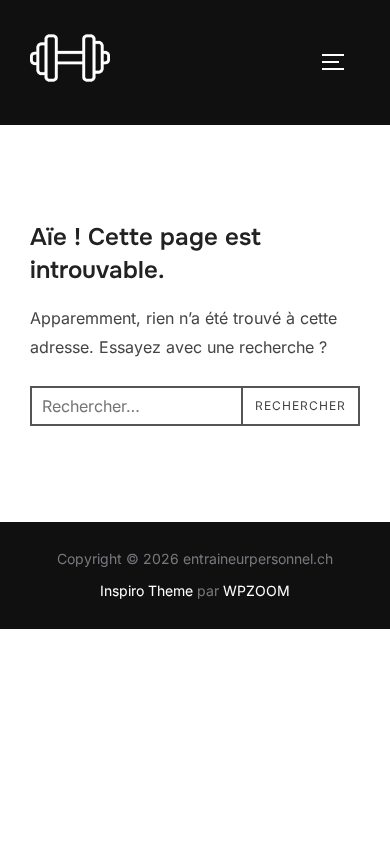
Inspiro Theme (146, 590)
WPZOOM (256, 590)
